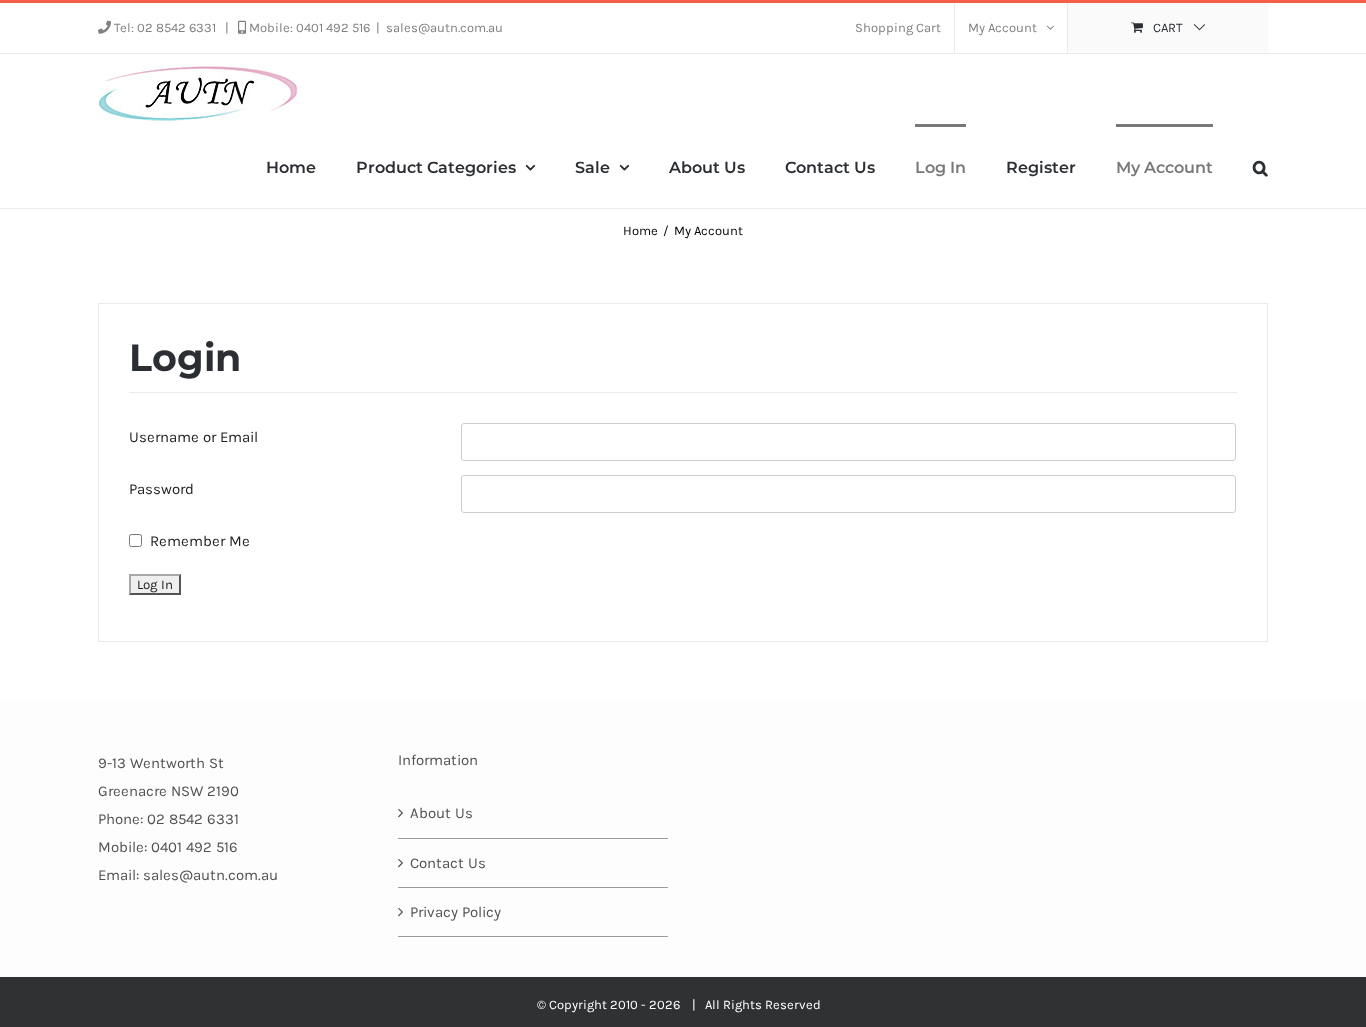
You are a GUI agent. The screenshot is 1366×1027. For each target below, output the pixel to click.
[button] (1260, 166)
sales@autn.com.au (444, 27)
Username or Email (193, 437)
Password (161, 489)
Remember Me (200, 541)
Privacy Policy (455, 912)
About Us (441, 813)
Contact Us (448, 863)
